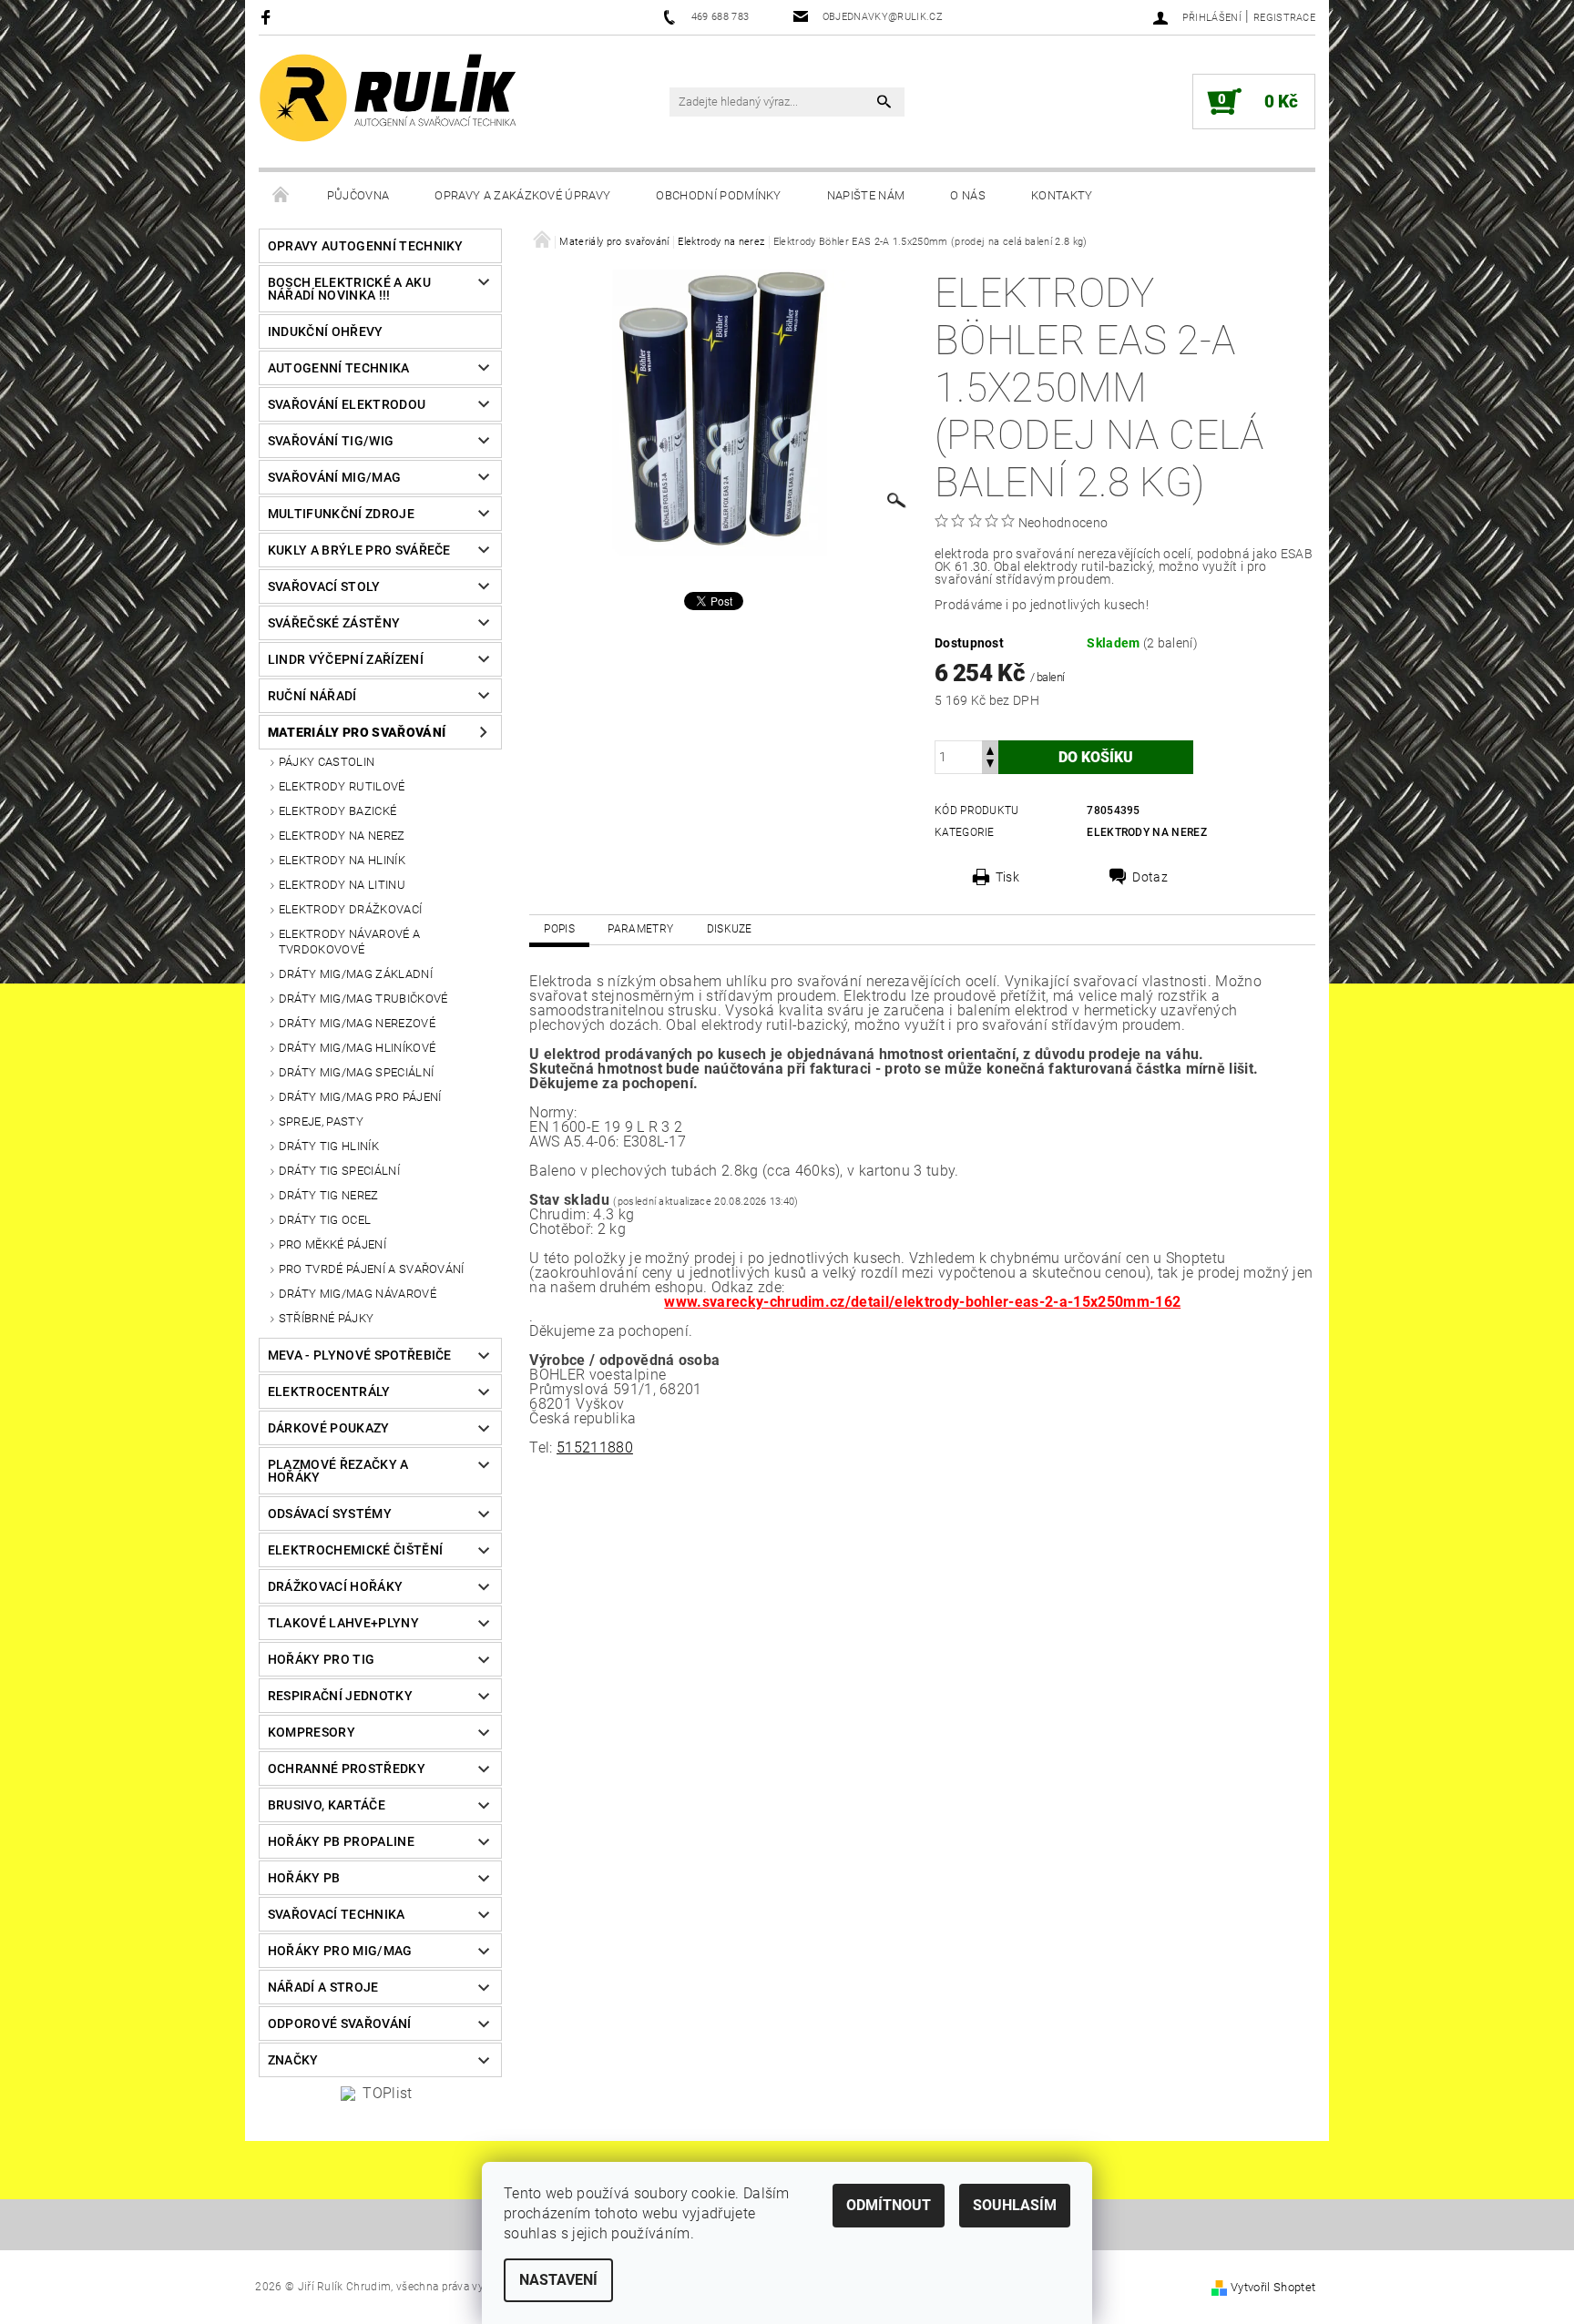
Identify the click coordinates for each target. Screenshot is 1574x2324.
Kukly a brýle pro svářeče (359, 550)
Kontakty (1062, 195)
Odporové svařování (340, 2023)
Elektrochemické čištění (355, 1550)
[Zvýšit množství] (990, 749)
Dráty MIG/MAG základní (356, 974)
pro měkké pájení (332, 1244)
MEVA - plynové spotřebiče (360, 1355)
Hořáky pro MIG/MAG (340, 1951)
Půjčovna (358, 195)
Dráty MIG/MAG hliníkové (357, 1048)
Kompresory (312, 1732)
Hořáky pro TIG (321, 1659)
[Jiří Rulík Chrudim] (389, 98)
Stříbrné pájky (326, 1318)
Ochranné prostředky (347, 1768)
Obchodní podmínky (718, 195)
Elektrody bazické (337, 811)
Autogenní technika (339, 368)
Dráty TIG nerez (329, 1195)
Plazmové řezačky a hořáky (338, 1471)
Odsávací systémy (330, 1514)
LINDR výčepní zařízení (346, 659)
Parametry (640, 929)
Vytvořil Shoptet (1273, 2287)
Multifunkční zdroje (341, 514)
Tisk (1007, 877)
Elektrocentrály (329, 1391)
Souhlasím (1015, 2205)
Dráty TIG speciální (339, 1171)
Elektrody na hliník (342, 860)
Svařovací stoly (324, 586)
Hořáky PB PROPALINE (341, 1841)
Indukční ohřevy (326, 331)
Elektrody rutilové (342, 786)
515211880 (595, 1447)
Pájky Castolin (327, 762)
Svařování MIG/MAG (334, 477)
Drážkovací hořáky (335, 1586)
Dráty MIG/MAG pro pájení (360, 1097)
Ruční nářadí (312, 696)
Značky (293, 2060)
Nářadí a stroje (323, 1987)
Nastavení (558, 2280)
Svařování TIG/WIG (331, 441)
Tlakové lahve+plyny (343, 1623)
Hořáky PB (304, 1878)
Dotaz (1150, 877)
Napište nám (866, 195)
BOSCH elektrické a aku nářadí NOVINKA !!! (349, 289)
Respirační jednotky (340, 1696)
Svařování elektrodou (347, 404)
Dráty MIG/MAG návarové (358, 1294)
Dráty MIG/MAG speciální (356, 1072)
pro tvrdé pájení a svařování (372, 1269)
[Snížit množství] (990, 765)
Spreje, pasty (321, 1121)
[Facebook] (268, 17)
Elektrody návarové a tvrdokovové (349, 941)
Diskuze (730, 929)
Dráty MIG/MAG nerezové (357, 1023)
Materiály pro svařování (357, 732)
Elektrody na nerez (342, 836)
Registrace (1284, 18)
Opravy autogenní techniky (366, 246)
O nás (968, 195)
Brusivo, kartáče (327, 1805)
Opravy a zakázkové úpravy (522, 195)
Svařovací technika (337, 1914)
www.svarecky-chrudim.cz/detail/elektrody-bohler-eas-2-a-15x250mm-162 (922, 1302)
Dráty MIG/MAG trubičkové (363, 999)
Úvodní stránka (281, 196)
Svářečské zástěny (334, 623)
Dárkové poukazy (329, 1428)
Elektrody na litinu (342, 885)
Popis (559, 929)
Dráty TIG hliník (329, 1146)
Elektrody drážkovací (350, 909)
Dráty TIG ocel (325, 1220)
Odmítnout (889, 2205)
